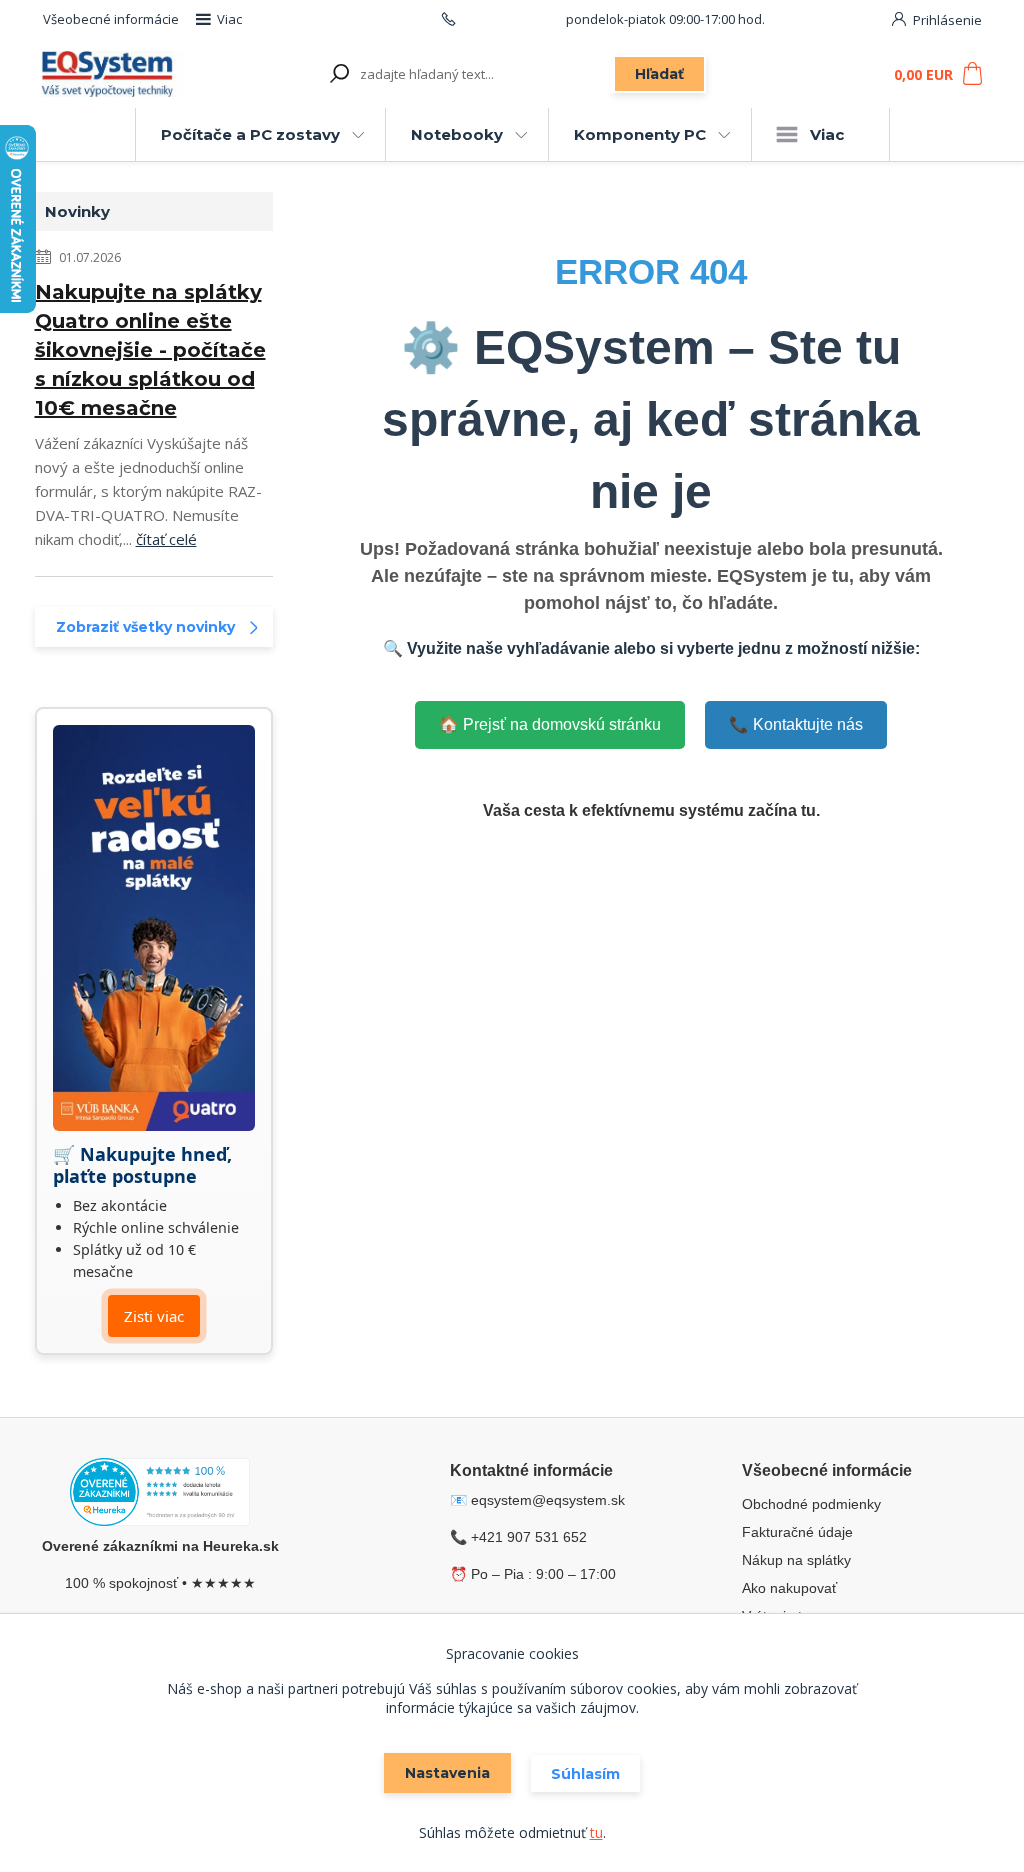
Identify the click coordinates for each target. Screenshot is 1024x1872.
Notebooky (457, 134)
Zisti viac (154, 1316)
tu (596, 1832)
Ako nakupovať (789, 1588)
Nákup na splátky (796, 1560)
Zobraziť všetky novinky (145, 627)
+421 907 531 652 (511, 19)
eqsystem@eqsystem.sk (548, 1500)
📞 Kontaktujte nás (796, 724)
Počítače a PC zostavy (250, 134)
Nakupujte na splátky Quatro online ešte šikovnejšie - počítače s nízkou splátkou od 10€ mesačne (150, 350)
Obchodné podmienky (811, 1504)
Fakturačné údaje (797, 1532)
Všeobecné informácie (111, 19)
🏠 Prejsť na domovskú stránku (550, 724)
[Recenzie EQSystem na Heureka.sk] (160, 1496)
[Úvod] (109, 74)
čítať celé (166, 539)
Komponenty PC (640, 134)
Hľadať (659, 74)
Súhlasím (585, 1774)
